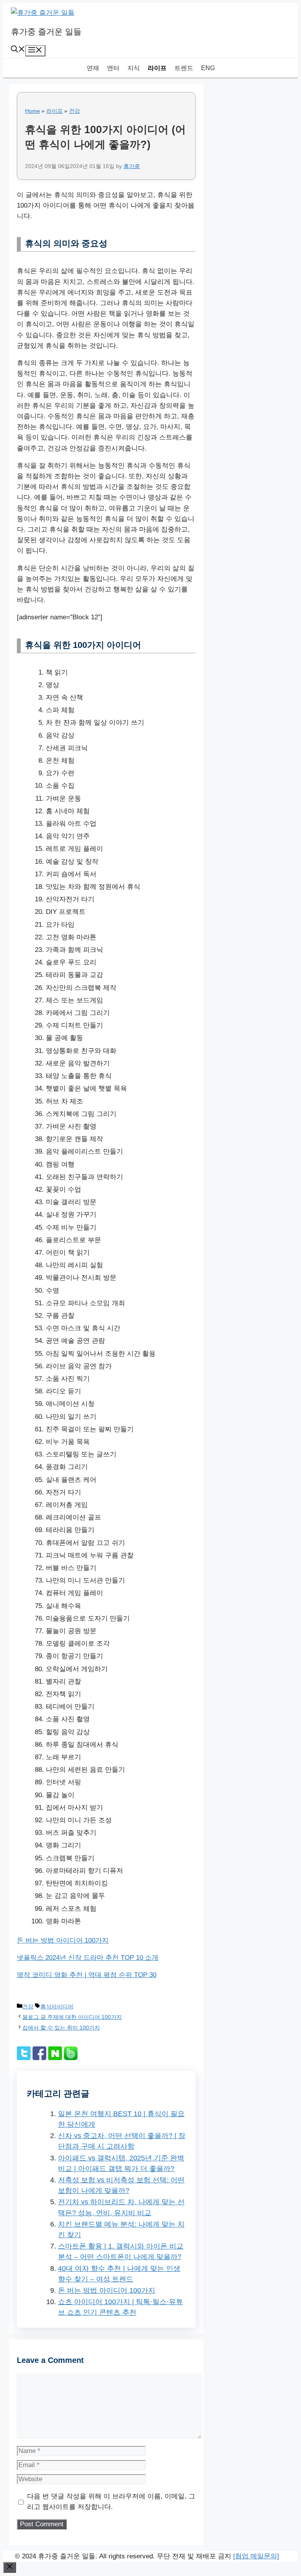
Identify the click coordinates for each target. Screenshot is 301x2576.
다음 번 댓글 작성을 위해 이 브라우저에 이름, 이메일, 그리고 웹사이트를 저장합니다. (111, 2502)
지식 (134, 68)
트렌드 (184, 68)
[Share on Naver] (55, 2058)
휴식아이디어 (57, 2006)
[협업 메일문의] (256, 2556)
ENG (208, 68)
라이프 (157, 68)
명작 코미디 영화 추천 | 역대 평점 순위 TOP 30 (87, 1975)
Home (33, 111)
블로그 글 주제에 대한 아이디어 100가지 (72, 2017)
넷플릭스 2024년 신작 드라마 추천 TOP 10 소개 (88, 1958)
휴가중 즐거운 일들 (46, 32)
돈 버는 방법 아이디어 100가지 (63, 1940)
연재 (93, 68)
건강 (74, 111)
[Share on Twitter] (24, 2058)
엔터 (113, 68)
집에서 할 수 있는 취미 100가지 (61, 2028)
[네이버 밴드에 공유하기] (71, 2058)
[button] (18, 50)
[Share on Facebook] (39, 2058)
